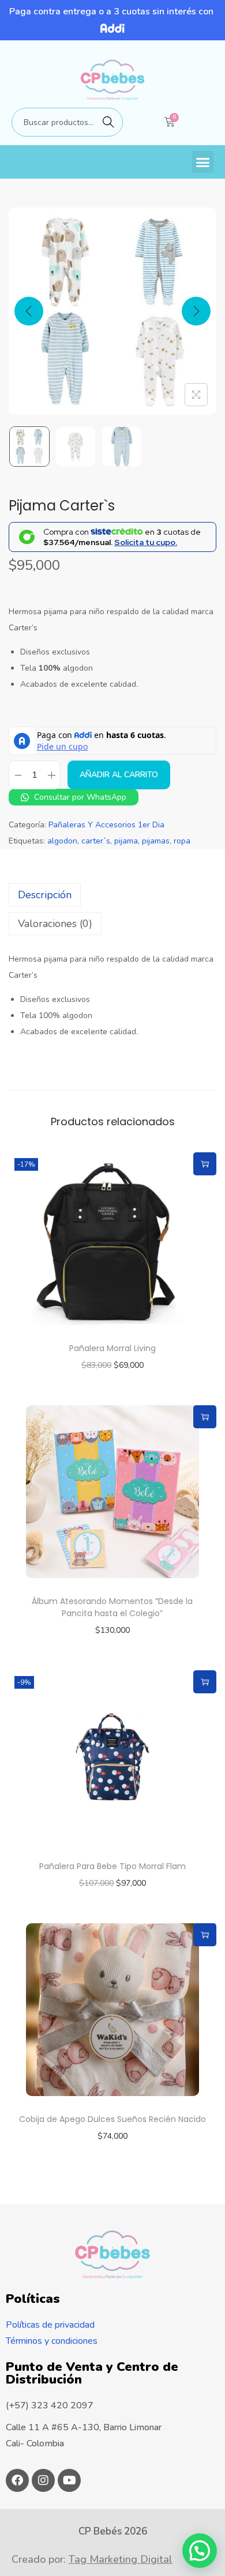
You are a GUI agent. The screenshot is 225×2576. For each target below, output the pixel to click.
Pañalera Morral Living (112, 1348)
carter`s (96, 841)
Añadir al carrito (119, 775)
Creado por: (92, 2559)
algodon (62, 841)
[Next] (196, 311)
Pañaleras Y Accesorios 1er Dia (106, 825)
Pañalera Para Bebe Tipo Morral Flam (112, 1866)
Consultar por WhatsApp (79, 797)
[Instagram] (43, 2480)
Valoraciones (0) (55, 924)
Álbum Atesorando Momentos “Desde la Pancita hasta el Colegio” (112, 1607)
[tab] (112, 895)
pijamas (156, 841)
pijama (126, 841)
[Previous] (29, 311)
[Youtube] (69, 2480)
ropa (182, 841)
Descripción (45, 895)
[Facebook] (17, 2480)
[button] (203, 162)
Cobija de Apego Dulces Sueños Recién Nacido (112, 2119)
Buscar (108, 122)
